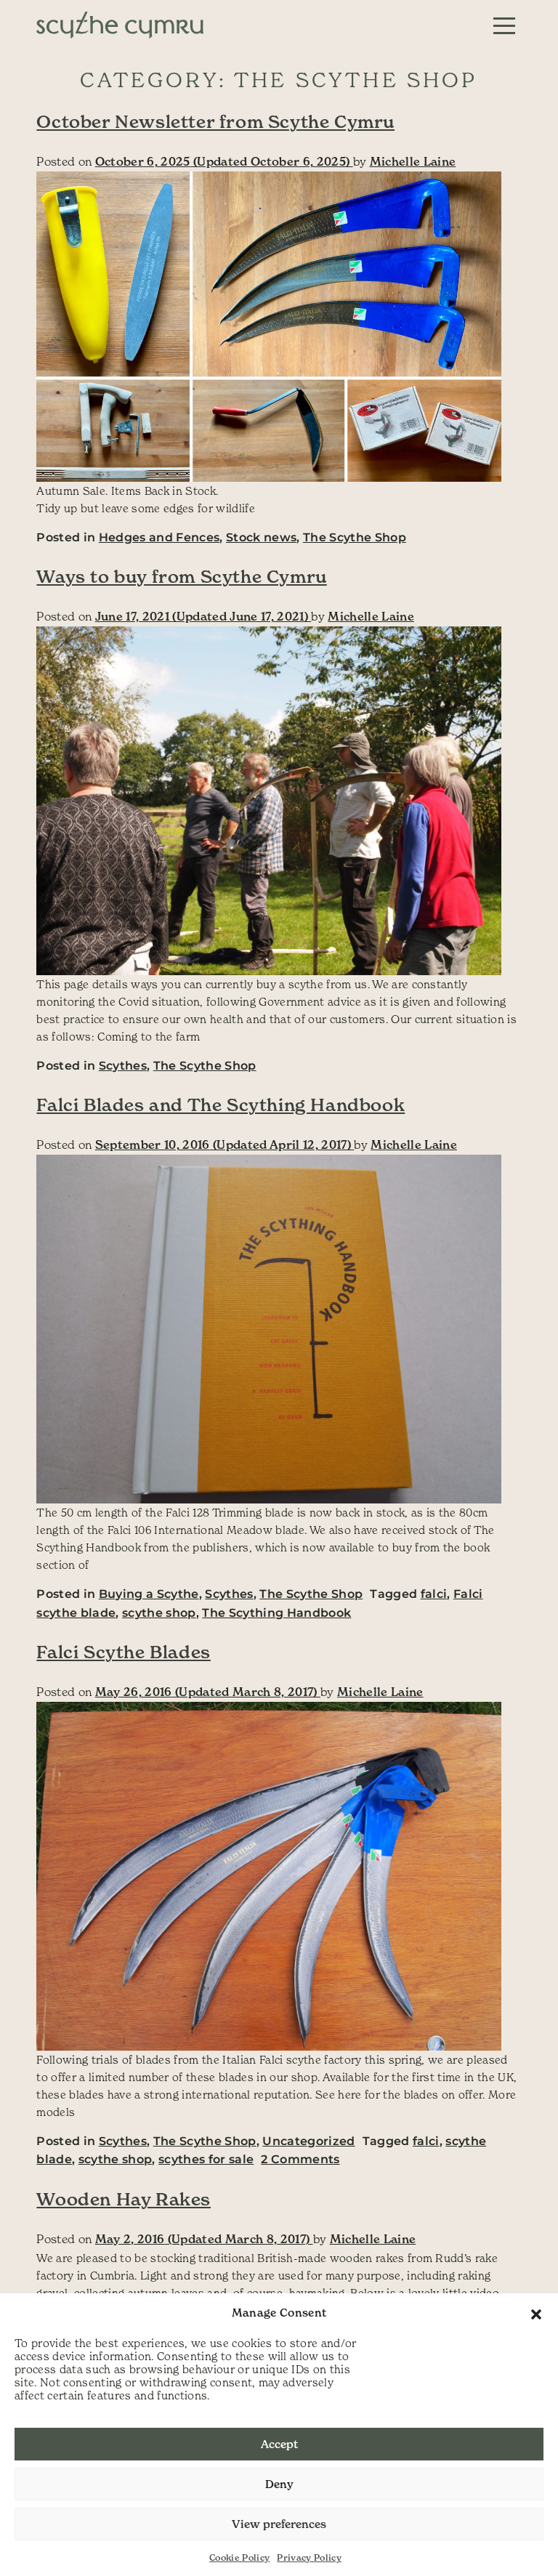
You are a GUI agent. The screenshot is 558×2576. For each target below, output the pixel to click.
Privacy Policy (309, 2557)
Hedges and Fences (159, 537)
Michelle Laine (413, 161)
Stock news (261, 537)
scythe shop (159, 1613)
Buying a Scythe (149, 1594)
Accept (279, 2444)
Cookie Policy (239, 2557)
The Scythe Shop (355, 537)
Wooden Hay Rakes (124, 2200)
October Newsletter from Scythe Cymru (215, 122)
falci (434, 1594)
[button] (536, 2313)
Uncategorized (308, 2141)
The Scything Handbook (276, 1613)
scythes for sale (206, 2159)
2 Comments (300, 2159)
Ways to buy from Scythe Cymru (181, 577)
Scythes (123, 1066)
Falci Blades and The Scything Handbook (221, 1105)
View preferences (279, 2524)
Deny (279, 2484)
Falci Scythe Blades (123, 1652)
